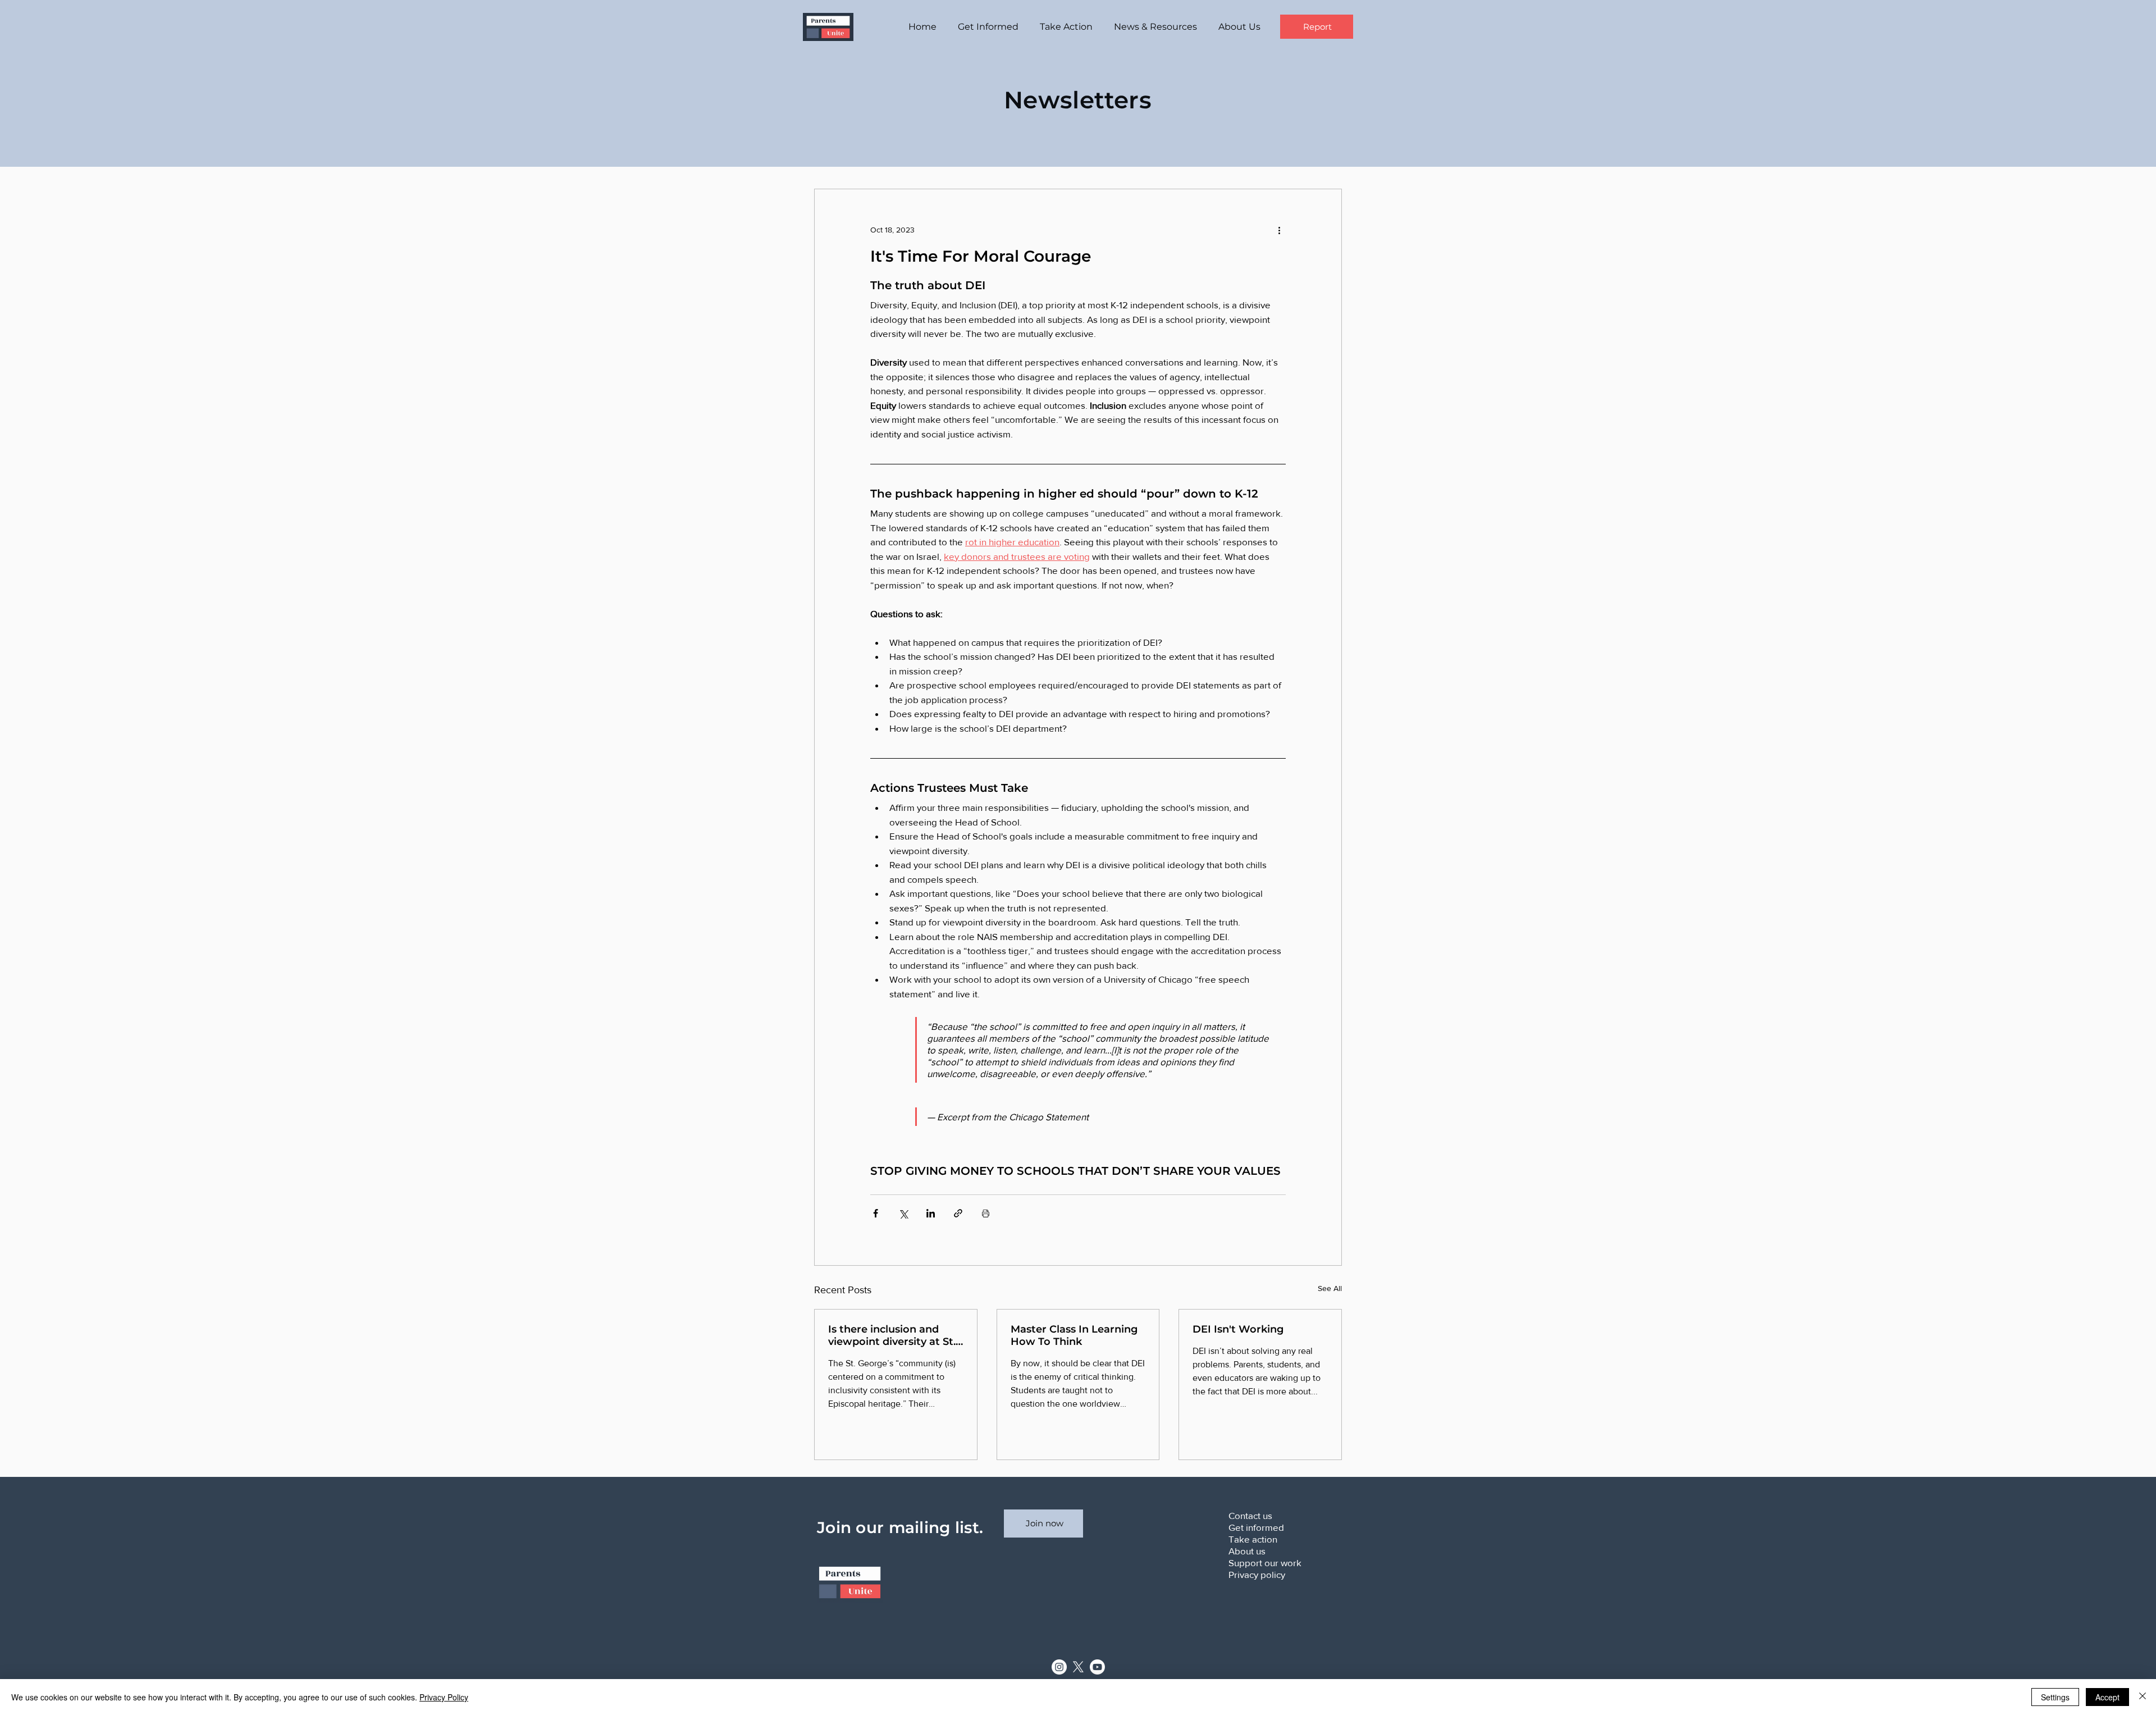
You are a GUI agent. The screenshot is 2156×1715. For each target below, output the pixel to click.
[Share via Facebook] (876, 1213)
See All (1330, 1288)
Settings (2055, 1697)
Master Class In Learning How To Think (1074, 1335)
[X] (1078, 1667)
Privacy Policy (444, 1697)
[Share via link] (958, 1213)
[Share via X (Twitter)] (903, 1213)
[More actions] (1279, 230)
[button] (990, 27)
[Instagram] (1059, 1667)
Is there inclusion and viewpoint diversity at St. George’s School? (892, 1335)
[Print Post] (986, 1213)
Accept (2107, 1697)
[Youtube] (1097, 1667)
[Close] (2143, 1697)
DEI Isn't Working (1238, 1329)
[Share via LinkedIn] (931, 1213)
